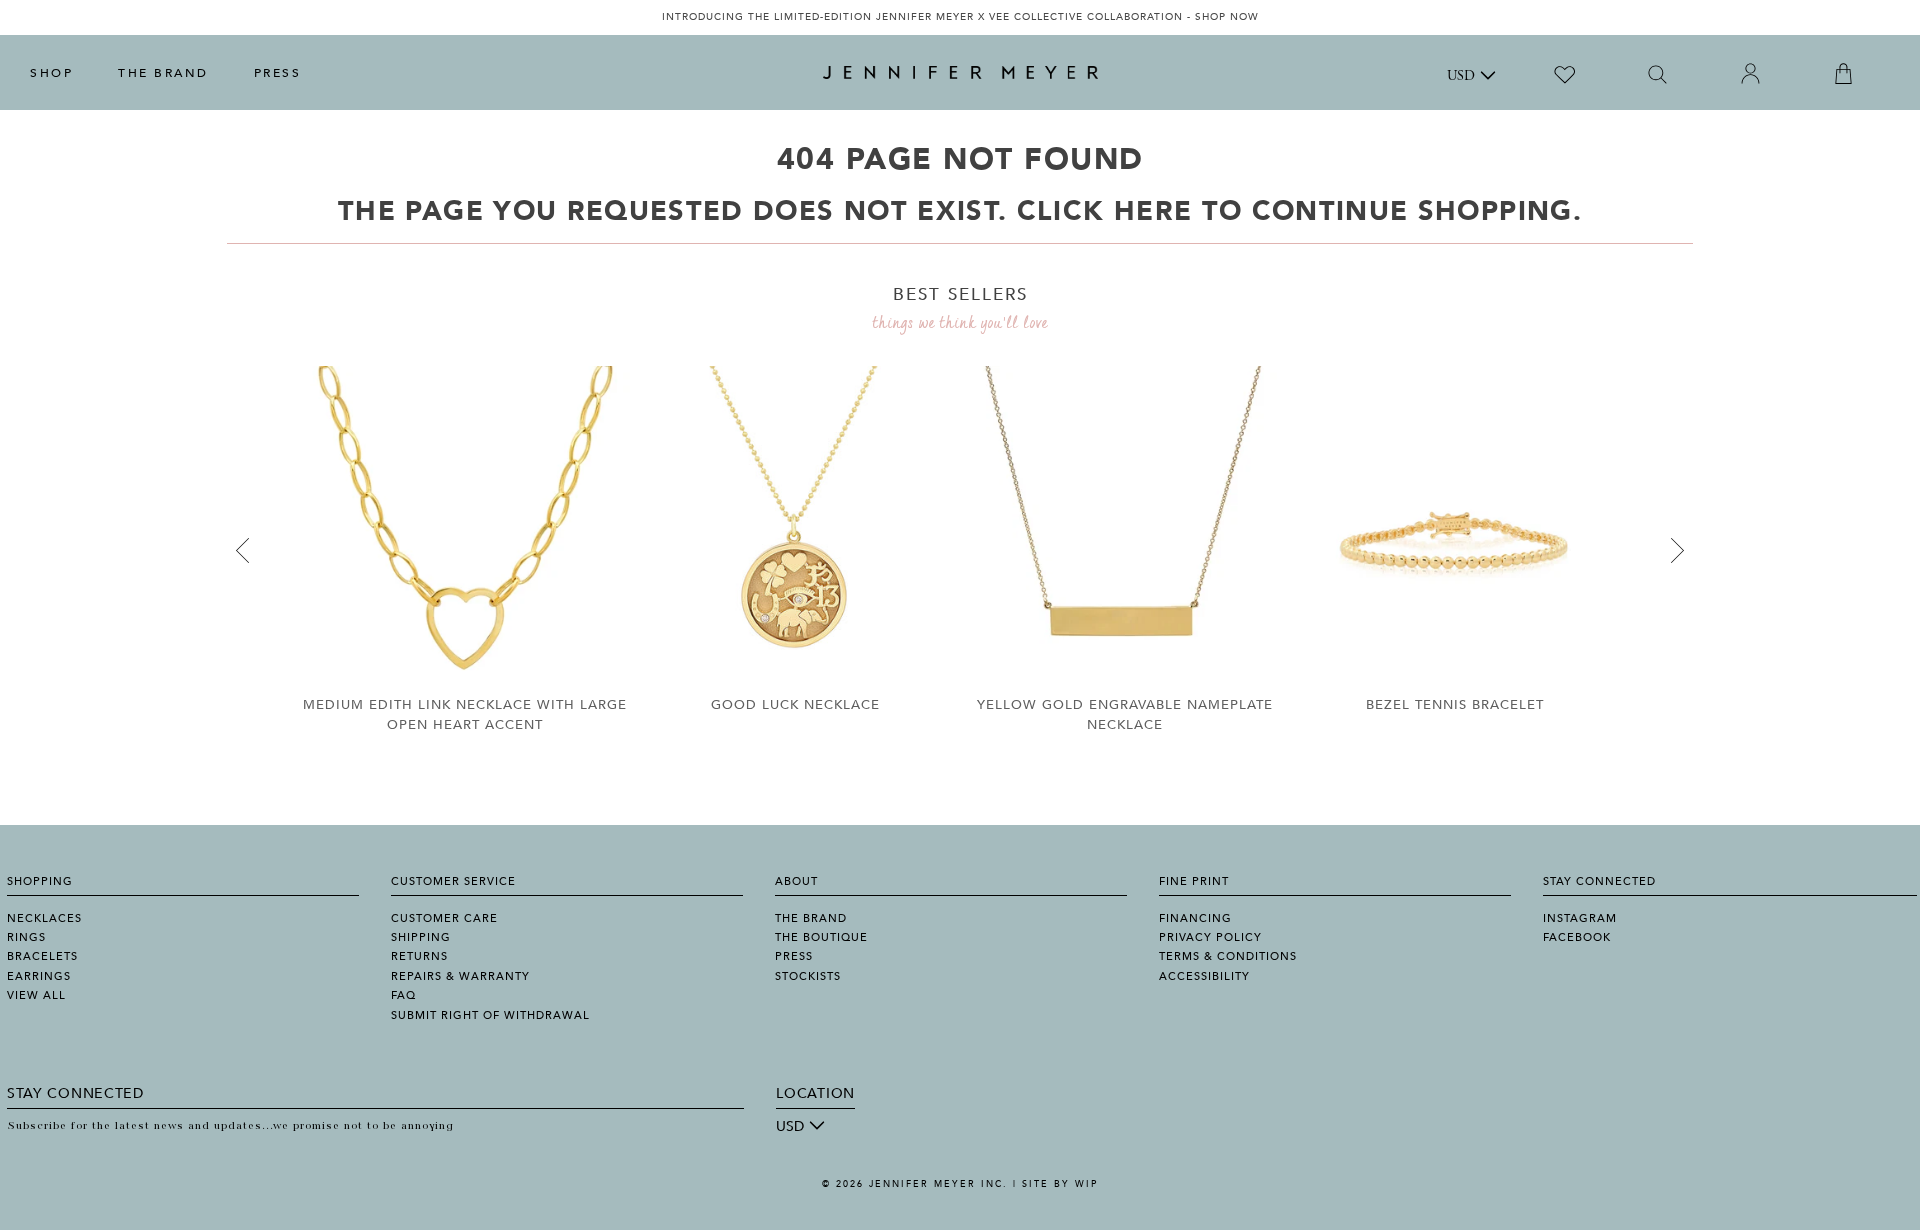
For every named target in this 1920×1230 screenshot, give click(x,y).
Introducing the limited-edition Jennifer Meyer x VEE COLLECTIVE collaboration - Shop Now (960, 17)
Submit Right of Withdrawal (490, 1015)
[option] (960, 17)
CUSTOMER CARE (444, 918)
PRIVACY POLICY (1210, 937)
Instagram (1580, 918)
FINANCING (1195, 918)
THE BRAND (163, 73)
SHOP (51, 73)
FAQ (403, 995)
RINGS (26, 937)
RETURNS (419, 956)
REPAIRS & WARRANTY (460, 976)
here (1153, 211)
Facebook (1577, 937)
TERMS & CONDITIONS (1228, 956)
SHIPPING (421, 937)
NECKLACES (44, 918)
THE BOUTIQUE (821, 937)
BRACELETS (42, 956)
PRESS (278, 73)
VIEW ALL (36, 995)
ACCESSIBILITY (1204, 976)
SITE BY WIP (1060, 1184)
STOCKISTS (808, 976)
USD (1461, 77)
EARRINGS (39, 976)
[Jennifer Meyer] (960, 73)
